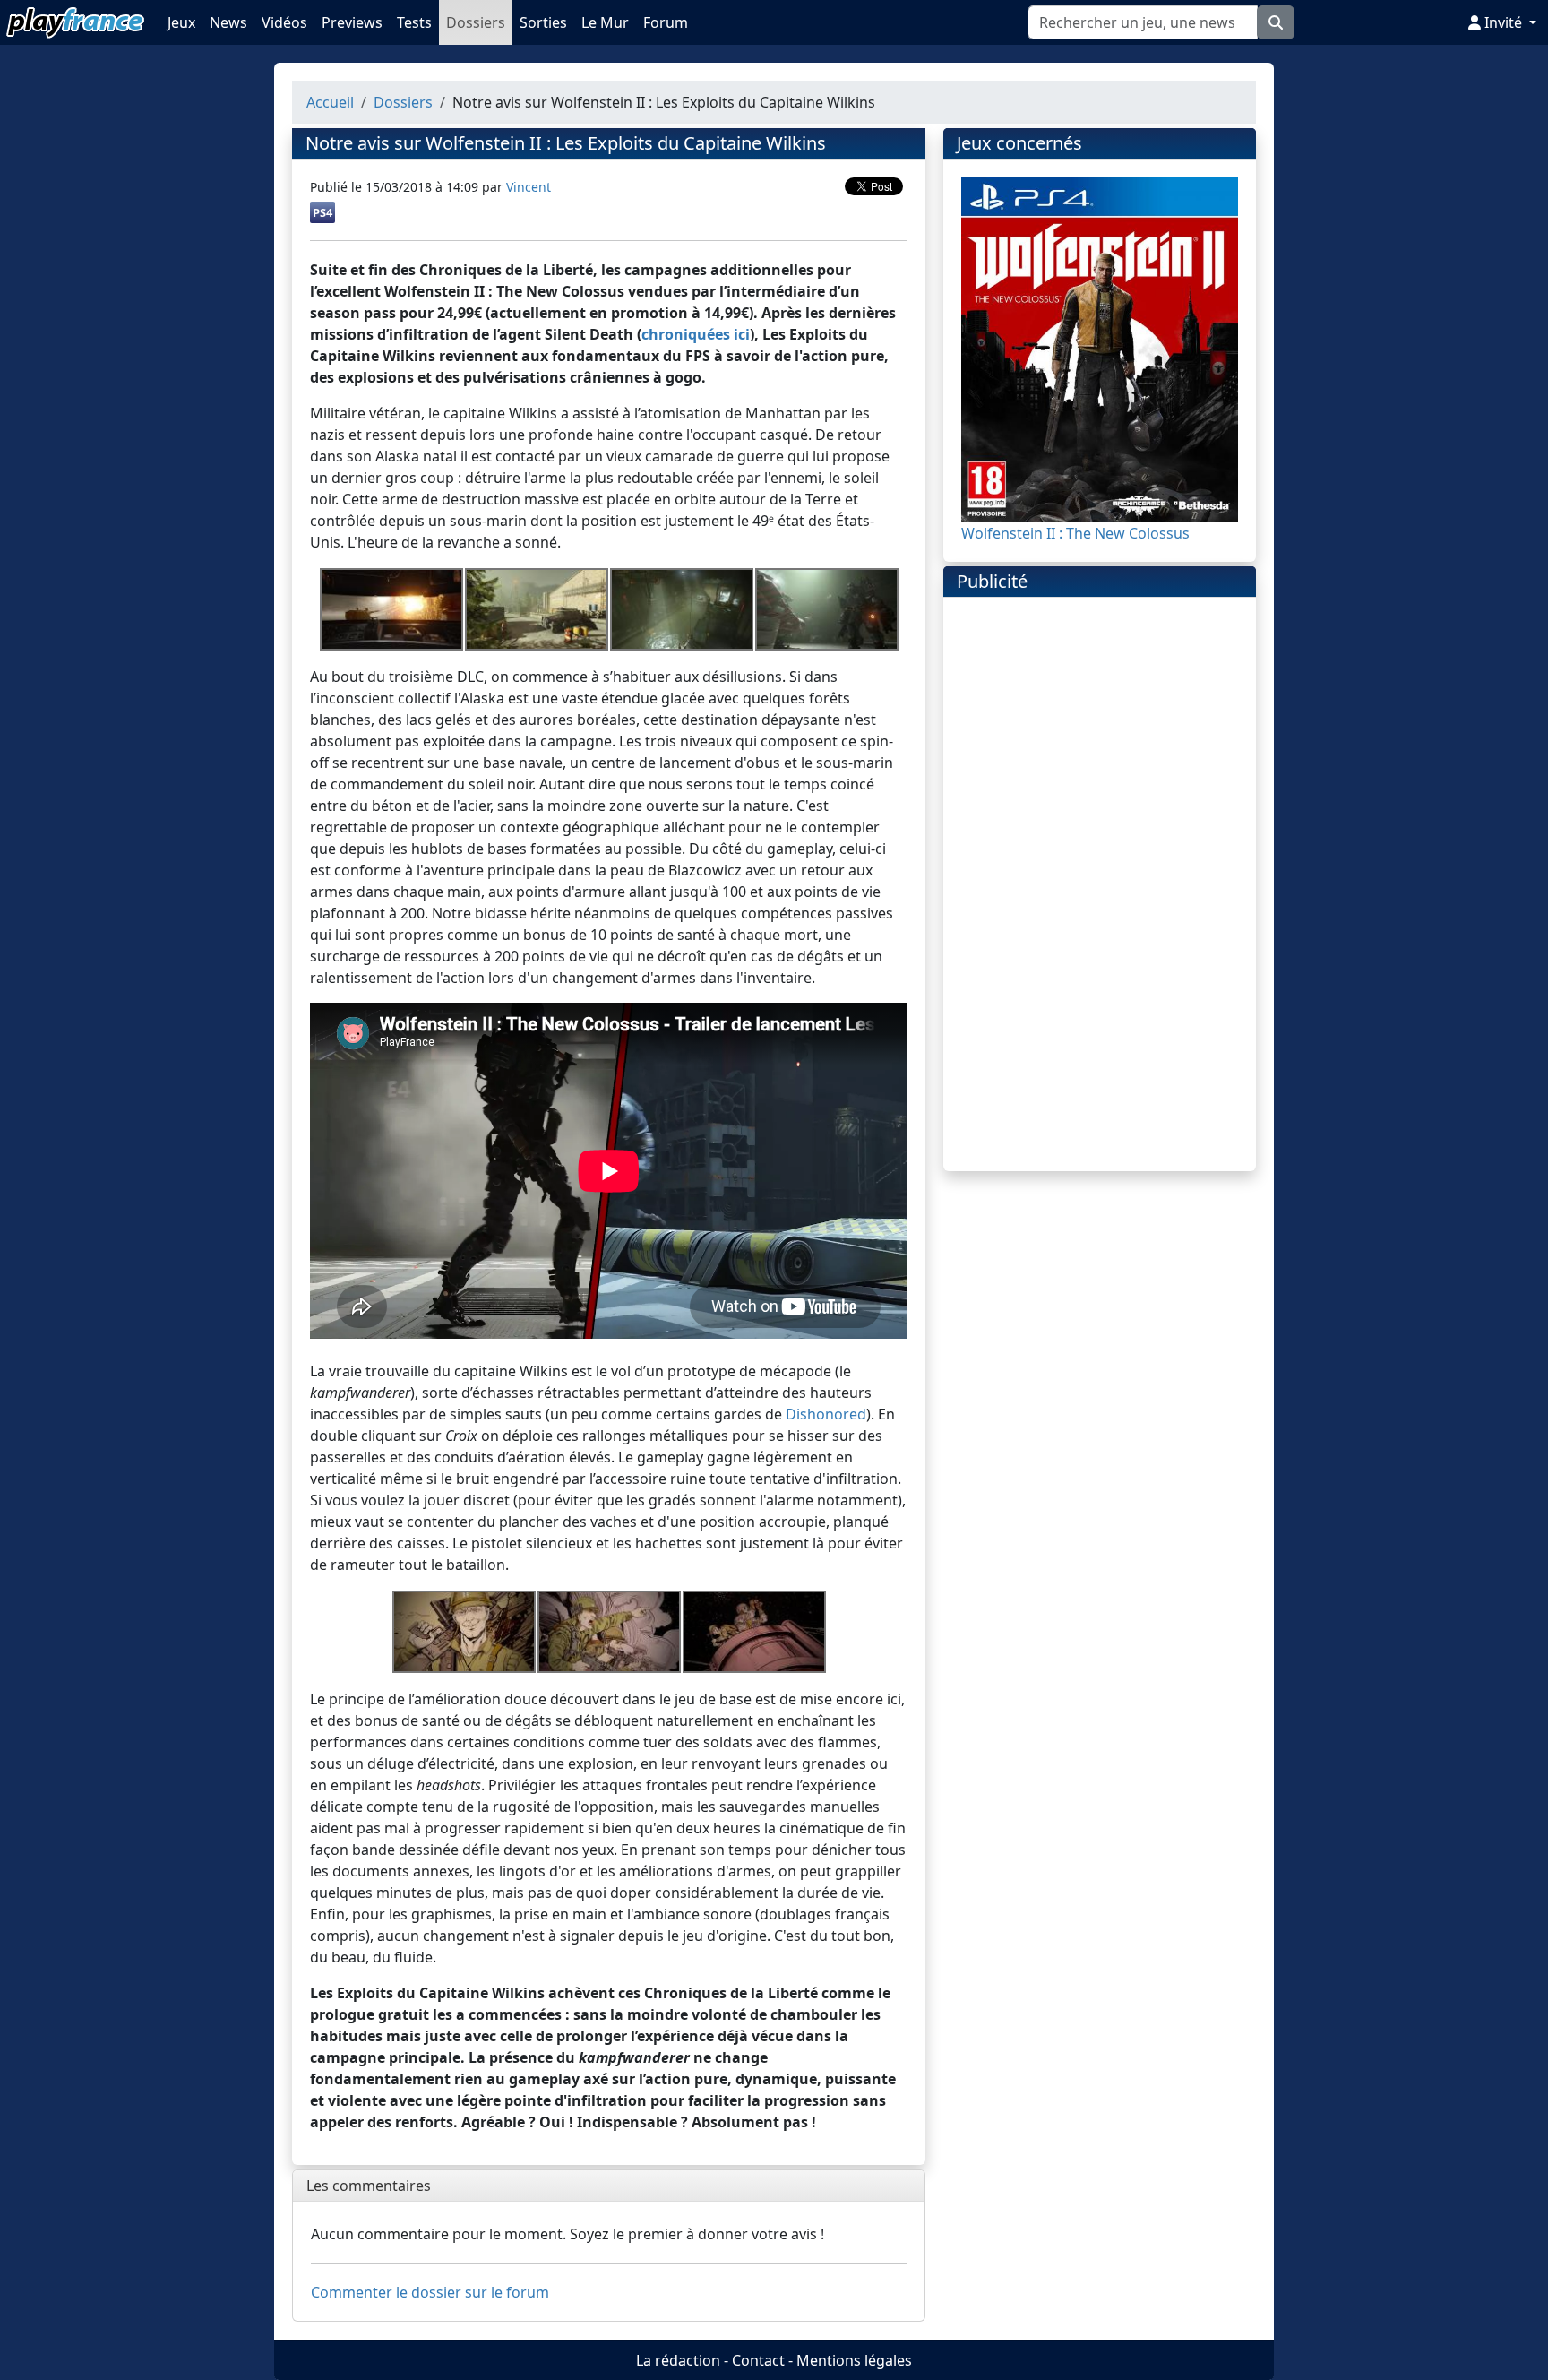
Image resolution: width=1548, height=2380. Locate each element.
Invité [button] (1503, 22)
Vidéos (284, 22)
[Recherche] (1276, 22)
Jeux (181, 22)
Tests (414, 22)
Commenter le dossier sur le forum (430, 2292)
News (228, 22)
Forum (666, 22)
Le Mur (605, 22)
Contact (758, 2360)
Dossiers (476, 22)
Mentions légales (854, 2360)
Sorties (543, 22)
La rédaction (678, 2360)
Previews (352, 22)
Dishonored (826, 1414)
